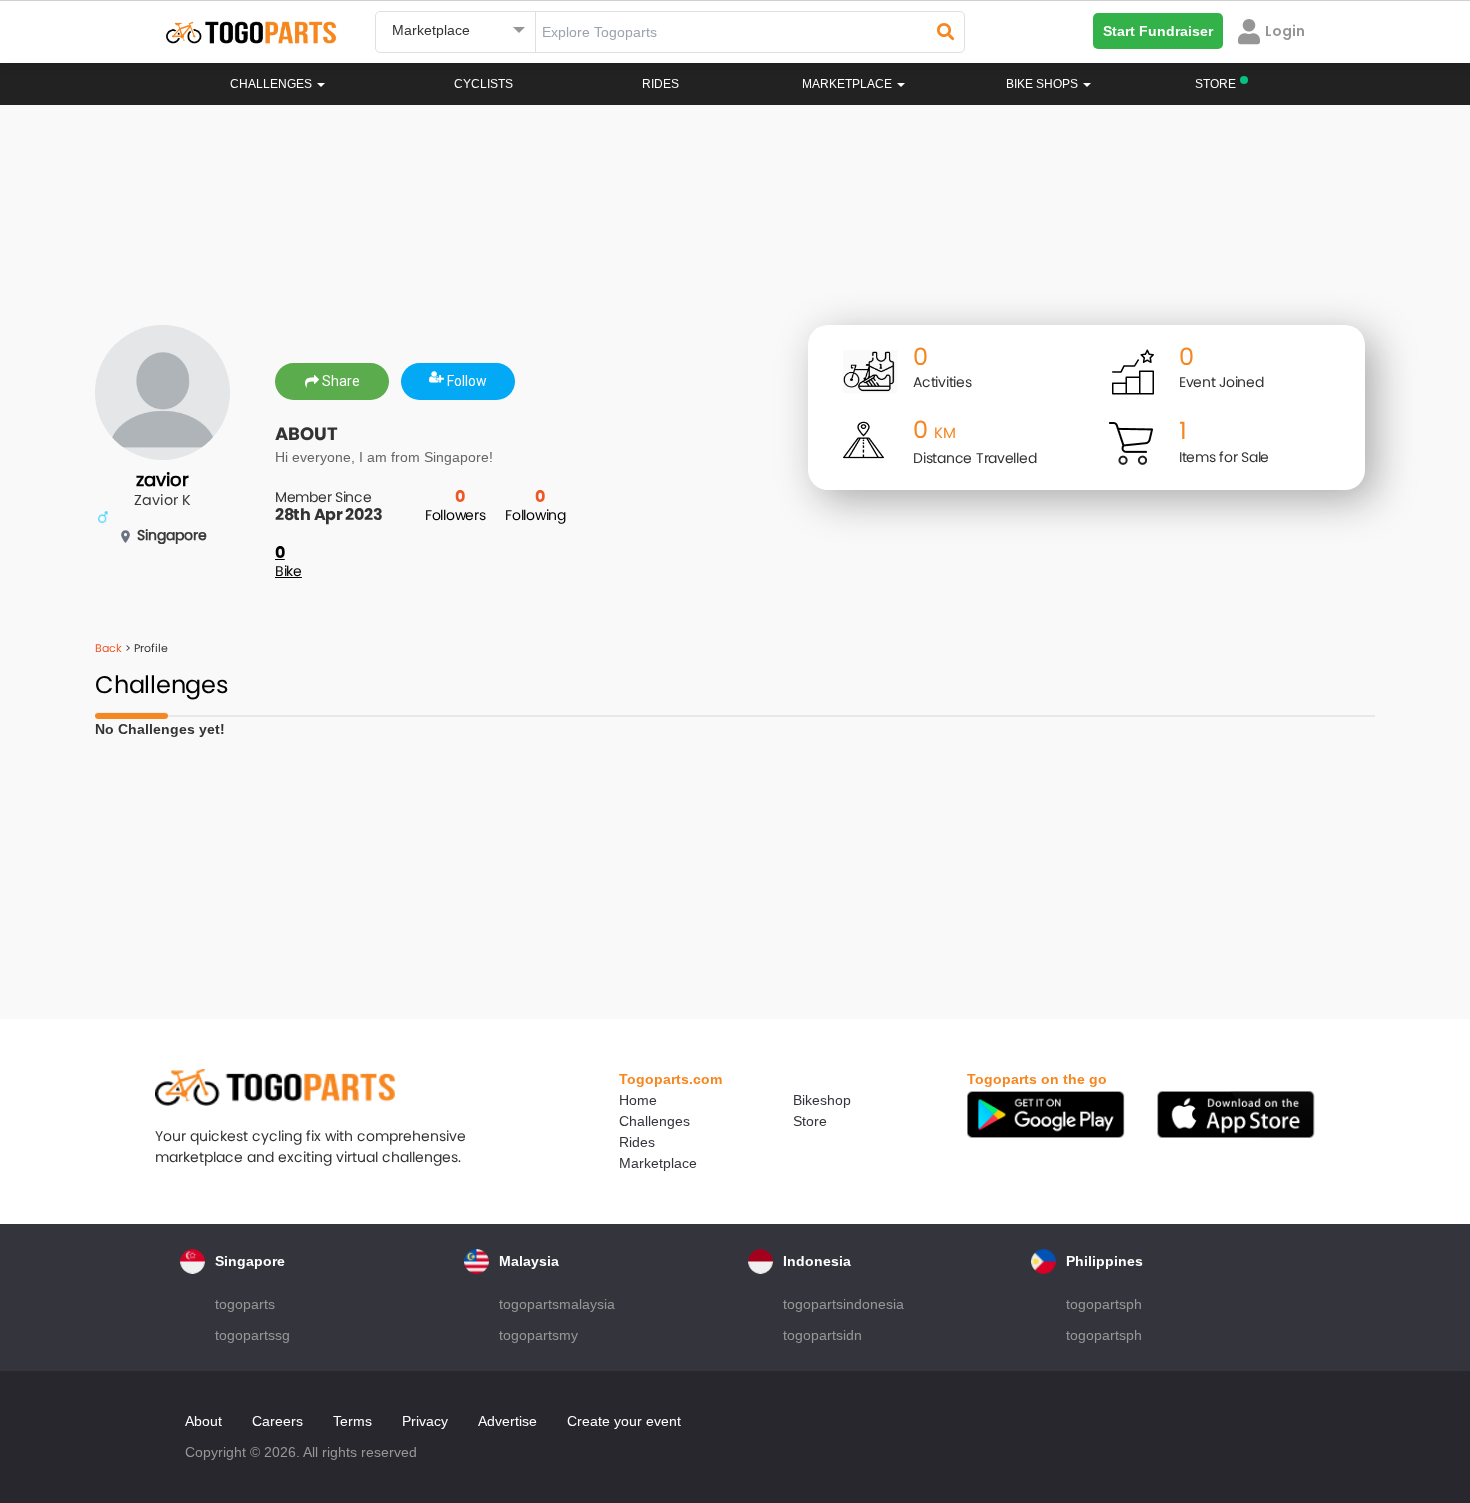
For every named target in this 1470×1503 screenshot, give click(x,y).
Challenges (272, 84)
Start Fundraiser (1158, 31)
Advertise (507, 1421)
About (203, 1421)
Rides (660, 84)
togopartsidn (822, 1335)
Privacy (425, 1421)
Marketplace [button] (848, 84)
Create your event (624, 1421)
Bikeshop (822, 1100)
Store (810, 1121)
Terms (352, 1421)
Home (638, 1100)
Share (339, 381)
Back (108, 648)
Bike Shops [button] (1043, 84)
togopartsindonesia (843, 1304)
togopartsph (1104, 1304)
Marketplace (658, 1163)
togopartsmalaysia (557, 1304)
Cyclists (483, 84)
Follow (465, 381)
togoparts (245, 1304)
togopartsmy (538, 1335)
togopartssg (252, 1335)
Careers (277, 1421)
